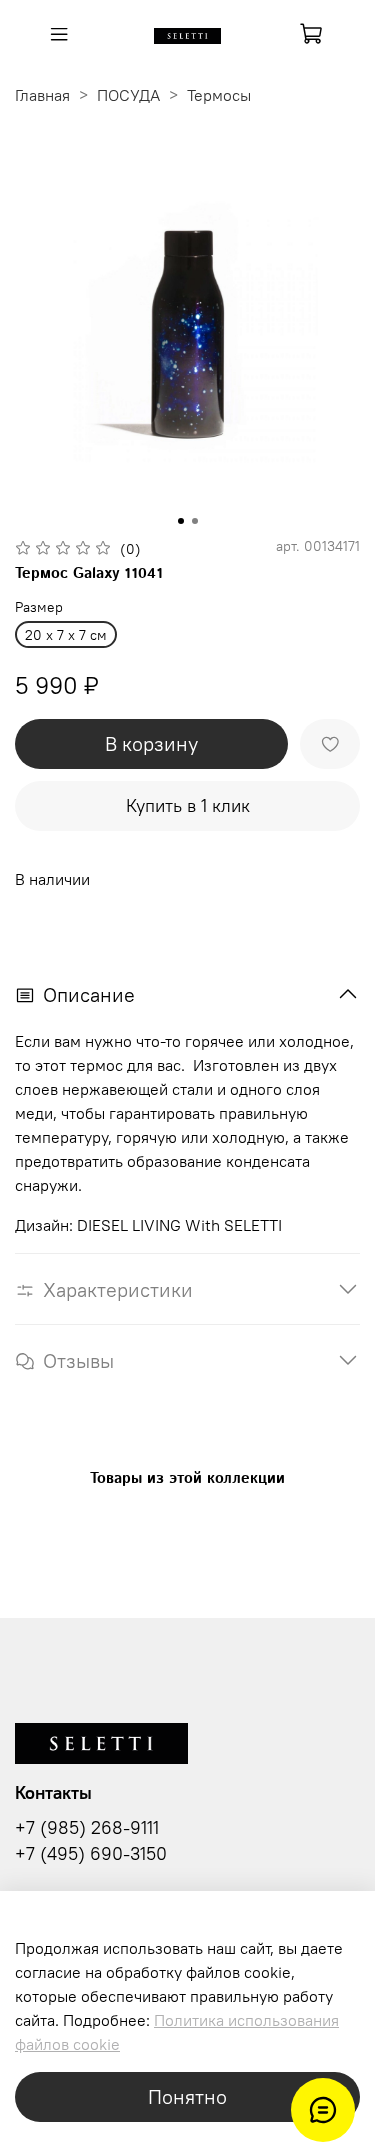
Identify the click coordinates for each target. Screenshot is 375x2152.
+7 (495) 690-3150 (91, 1854)
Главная (42, 95)
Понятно (187, 2096)
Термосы (219, 95)
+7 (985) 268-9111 (87, 1828)
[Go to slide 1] (181, 521)
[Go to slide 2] (195, 521)
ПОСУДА (128, 95)
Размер (39, 607)
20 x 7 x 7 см (66, 635)
